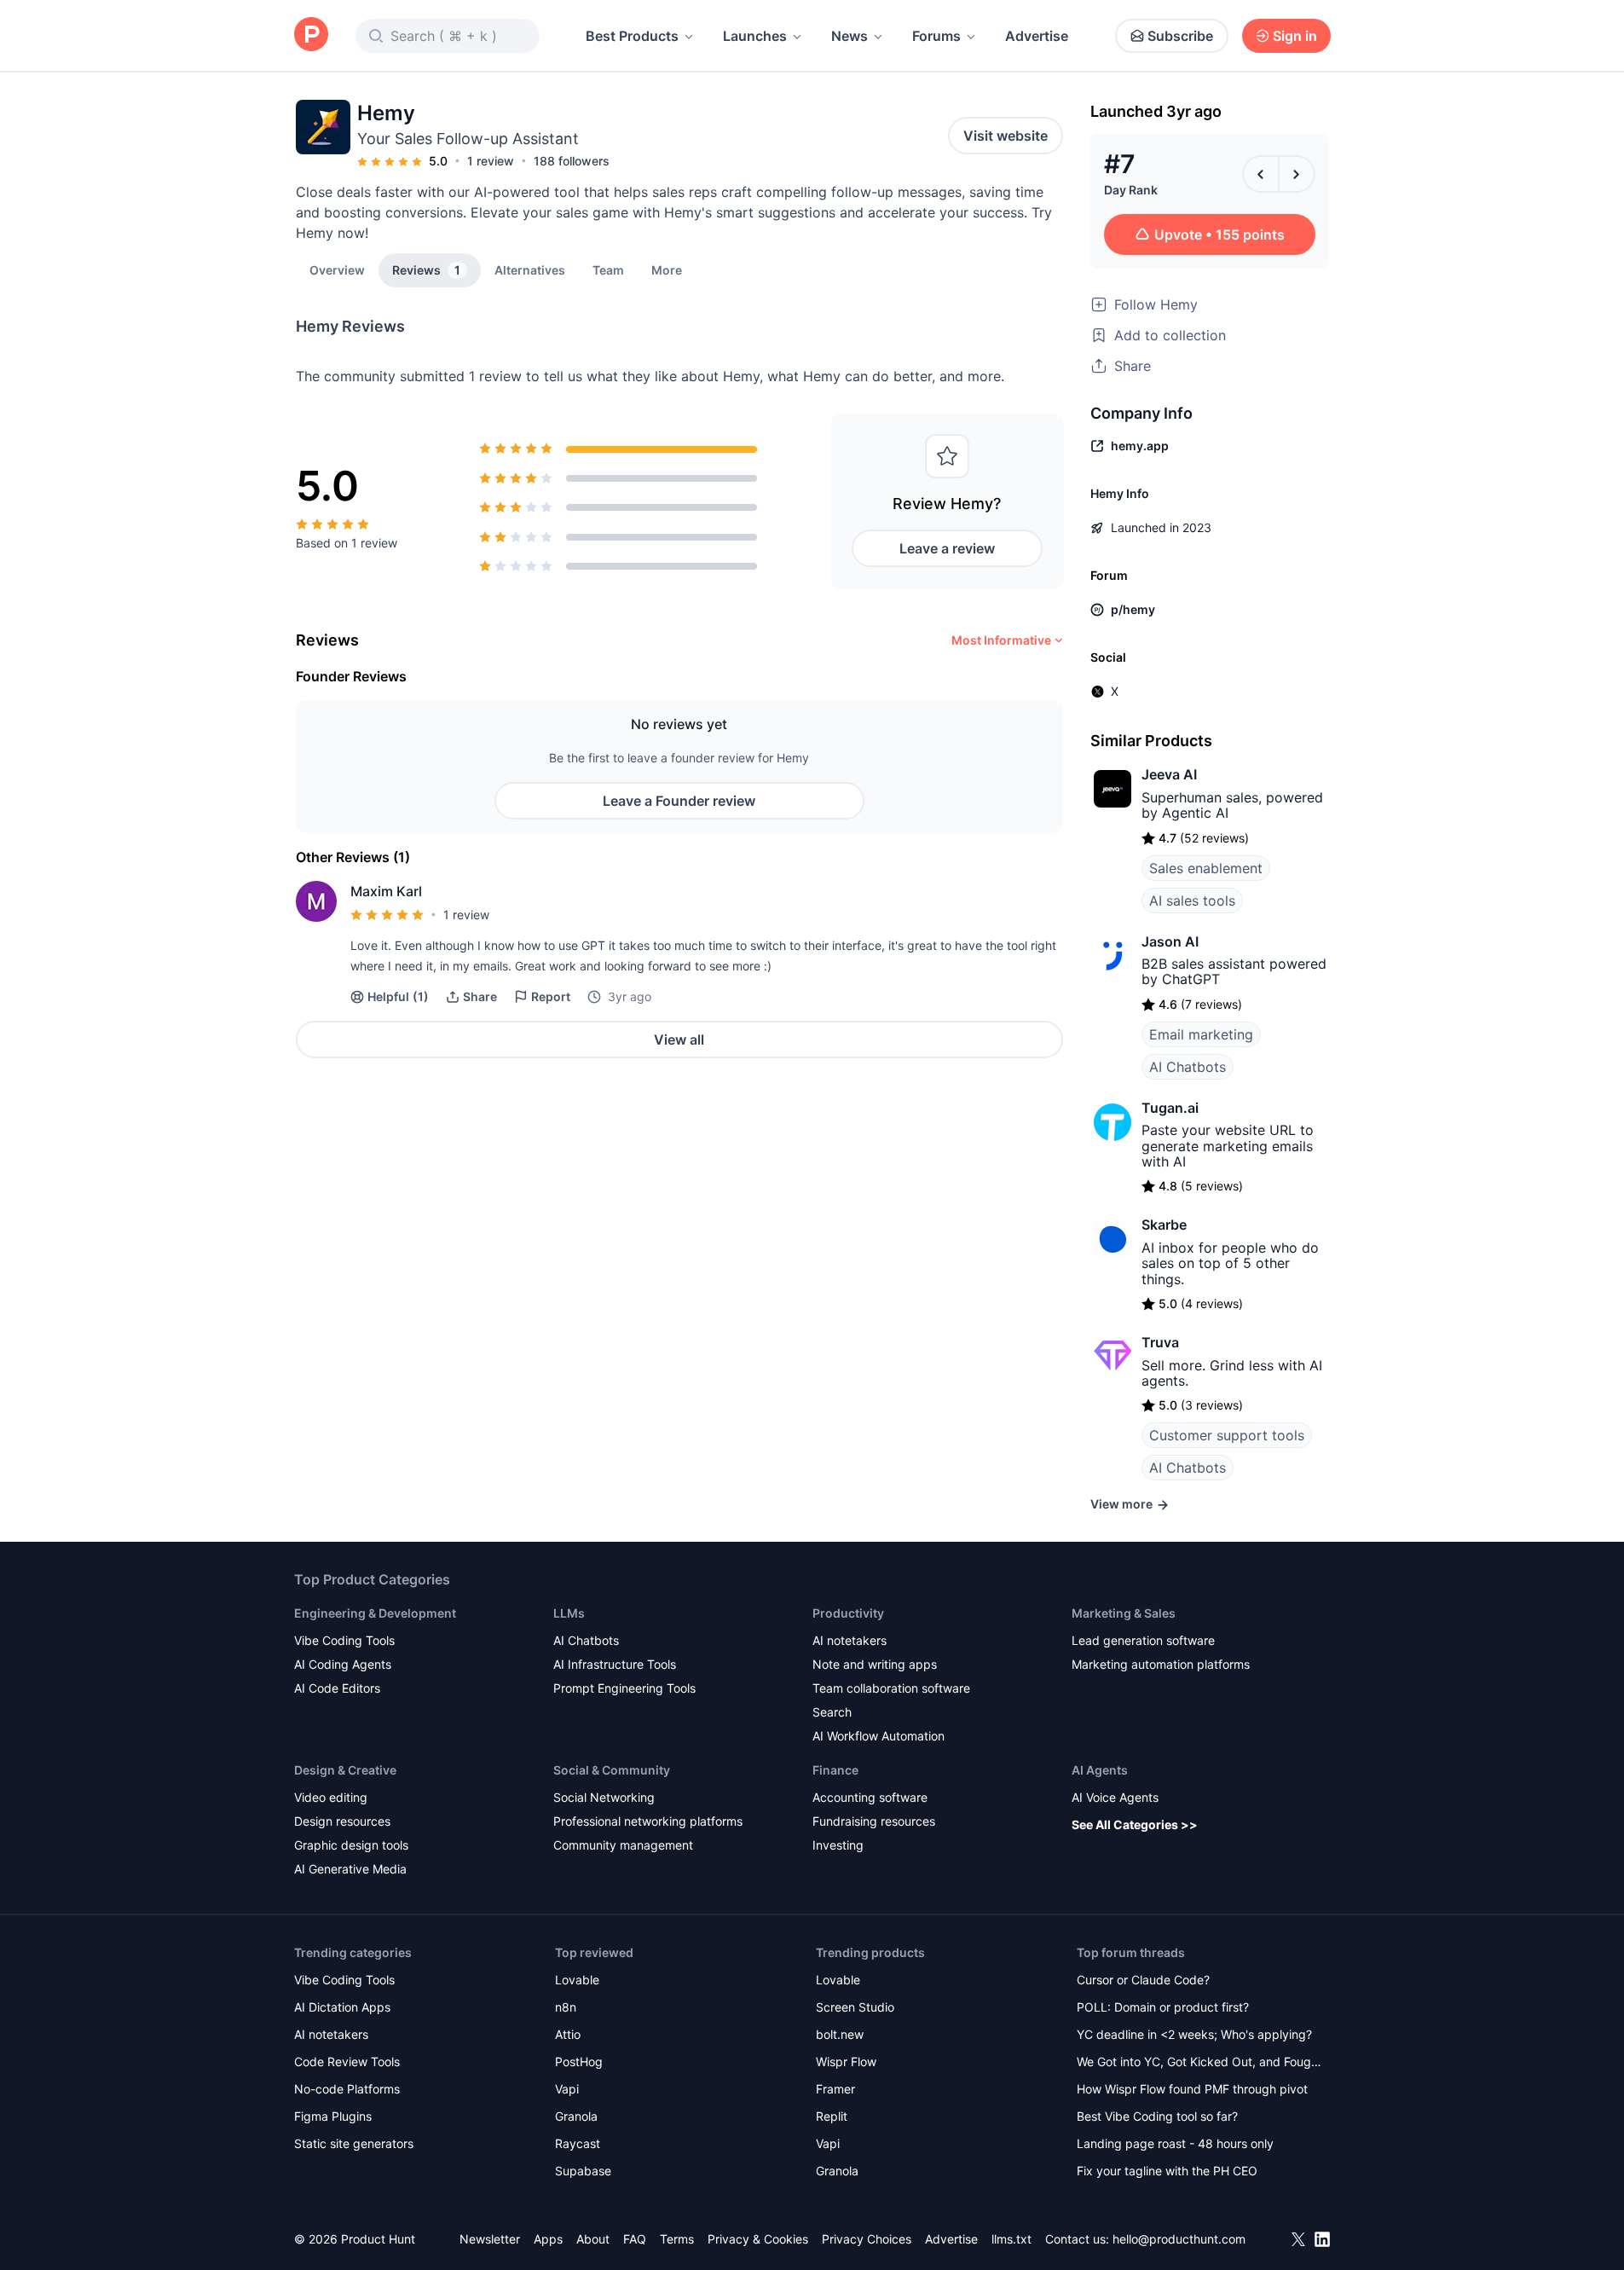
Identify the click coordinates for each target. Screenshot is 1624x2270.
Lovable (577, 1980)
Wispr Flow (846, 2062)
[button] (667, 269)
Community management (623, 1845)
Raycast (578, 2143)
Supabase (583, 2171)
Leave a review (947, 548)
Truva (1160, 1342)
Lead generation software (1143, 1640)
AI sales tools (1192, 900)
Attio (568, 2034)
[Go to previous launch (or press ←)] (1261, 174)
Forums (936, 36)
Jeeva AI (1169, 774)
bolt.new (840, 2034)
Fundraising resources (874, 1821)
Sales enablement (1206, 868)
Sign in (1295, 36)
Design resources (342, 1821)
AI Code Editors (337, 1688)
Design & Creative (345, 1770)
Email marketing (1201, 1034)
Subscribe (1180, 36)
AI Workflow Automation (878, 1736)
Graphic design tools (351, 1845)
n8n (566, 2007)
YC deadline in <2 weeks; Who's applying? (1194, 2034)
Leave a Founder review (679, 801)
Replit (832, 2116)
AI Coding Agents (343, 1664)
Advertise (1037, 36)
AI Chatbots (1188, 1067)
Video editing (331, 1797)
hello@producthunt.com (1179, 2239)
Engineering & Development (375, 1613)
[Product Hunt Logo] (311, 35)
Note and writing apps (875, 1664)
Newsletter (490, 2239)
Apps (548, 2239)
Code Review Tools (347, 2062)
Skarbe (1164, 1225)
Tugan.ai (1170, 1108)
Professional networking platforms (648, 1821)
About (593, 2239)
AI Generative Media (350, 1869)
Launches (755, 36)
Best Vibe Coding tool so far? (1157, 2116)
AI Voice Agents (1115, 1797)
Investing (838, 1845)
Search (832, 1712)
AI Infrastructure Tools (615, 1664)
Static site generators (354, 2143)
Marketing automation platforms (1161, 1664)
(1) (398, 996)
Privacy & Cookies (758, 2239)
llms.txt (1011, 2239)
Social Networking (604, 1797)
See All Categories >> (1135, 1824)
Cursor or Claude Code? (1143, 1980)
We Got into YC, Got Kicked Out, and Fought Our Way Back (1199, 2063)
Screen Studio (855, 2007)
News (850, 36)
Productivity (848, 1613)
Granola (576, 2116)
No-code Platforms (347, 2089)
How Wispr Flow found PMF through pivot (1192, 2089)
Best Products (632, 36)
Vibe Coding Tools (344, 1640)
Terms (677, 2239)
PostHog (579, 2062)
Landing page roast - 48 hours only (1175, 2143)
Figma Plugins (333, 2116)
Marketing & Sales (1124, 1613)
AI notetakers (850, 1640)
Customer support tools (1227, 1435)
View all (679, 1039)
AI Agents (1100, 1770)
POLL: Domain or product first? (1163, 2007)
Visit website (1006, 136)
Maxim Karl (386, 891)
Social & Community (612, 1770)
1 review (491, 161)
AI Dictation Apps (342, 2007)
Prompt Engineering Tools (624, 1688)
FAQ (635, 2239)
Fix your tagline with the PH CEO (1167, 2171)
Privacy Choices (867, 2239)
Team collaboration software (891, 1688)
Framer (835, 2089)
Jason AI (1170, 941)
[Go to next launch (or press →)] (1297, 174)
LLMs (569, 1613)
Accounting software (870, 1797)
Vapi (567, 2089)
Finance (835, 1770)
